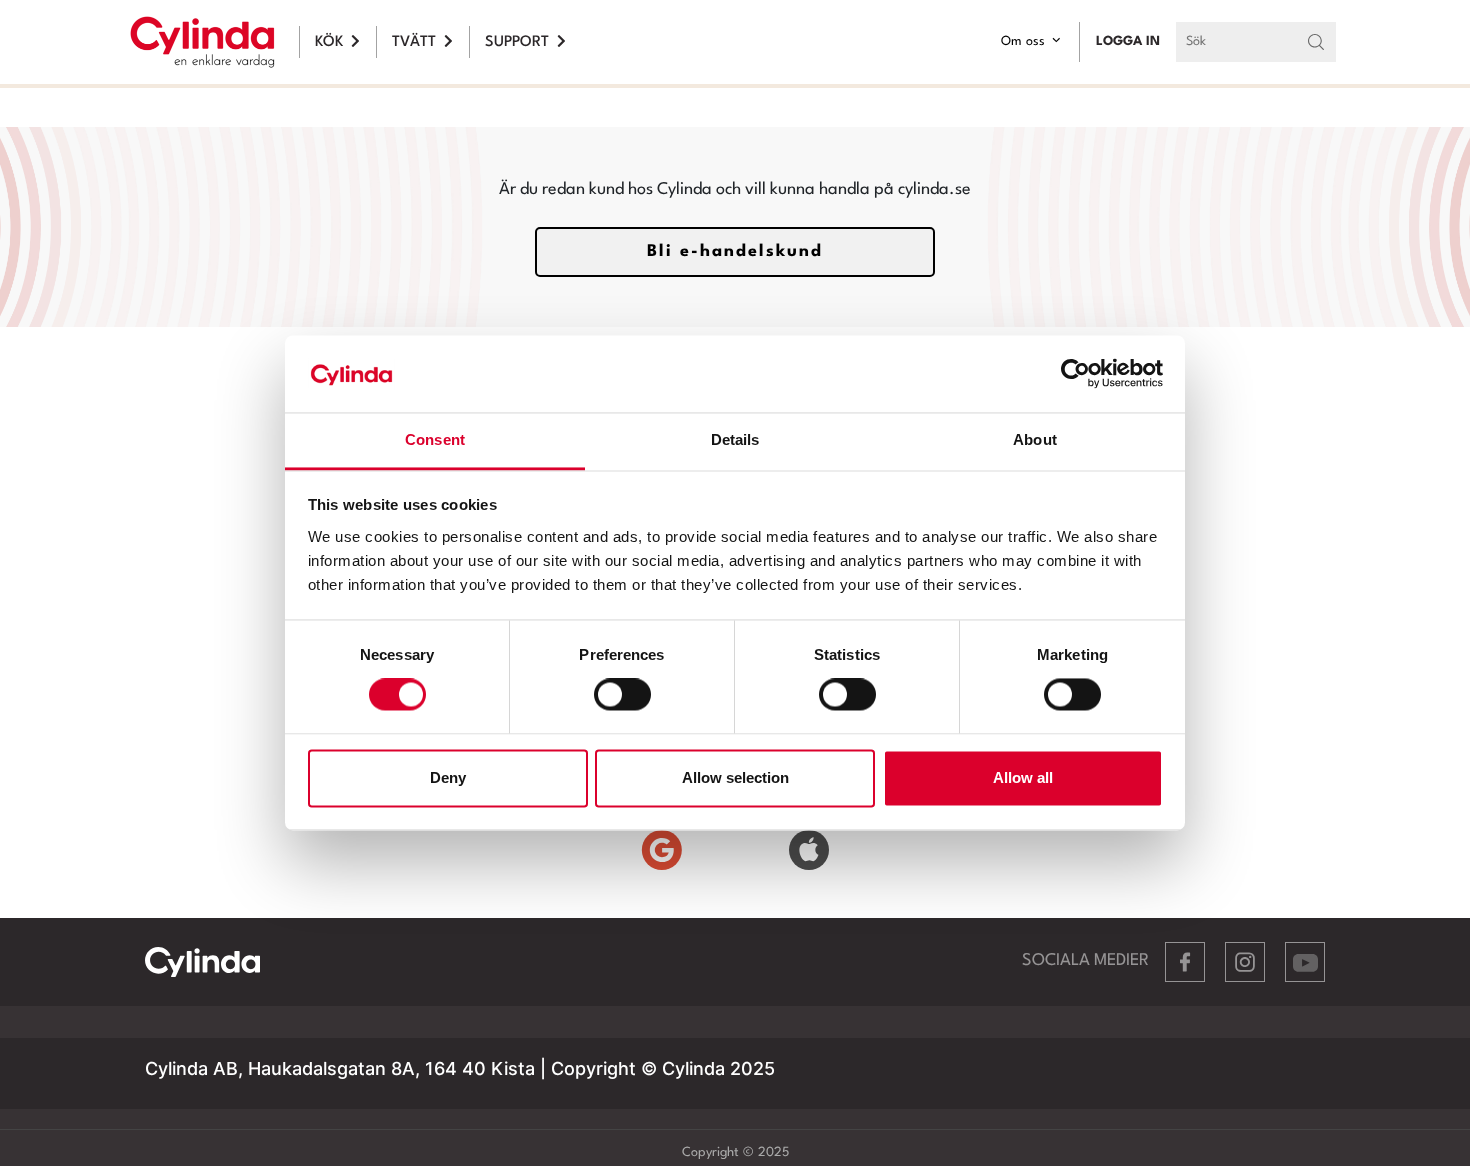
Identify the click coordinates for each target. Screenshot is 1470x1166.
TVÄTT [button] (414, 42)
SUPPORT (517, 42)
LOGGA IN (1128, 41)
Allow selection (735, 777)
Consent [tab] (435, 439)
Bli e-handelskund (735, 251)
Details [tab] (735, 439)
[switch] (622, 695)
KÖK (329, 42)
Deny (448, 777)
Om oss (1023, 41)
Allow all (1023, 777)
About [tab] (1035, 439)
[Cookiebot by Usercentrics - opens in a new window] (1075, 374)
